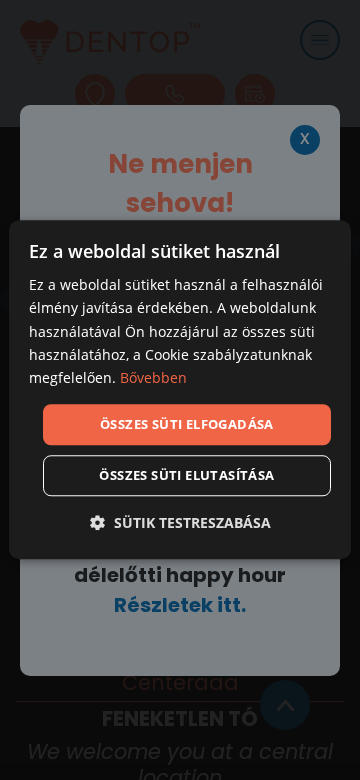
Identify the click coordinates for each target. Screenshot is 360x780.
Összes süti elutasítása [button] (186, 476)
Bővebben (153, 377)
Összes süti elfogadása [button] (187, 424)
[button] (180, 523)
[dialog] (180, 389)
